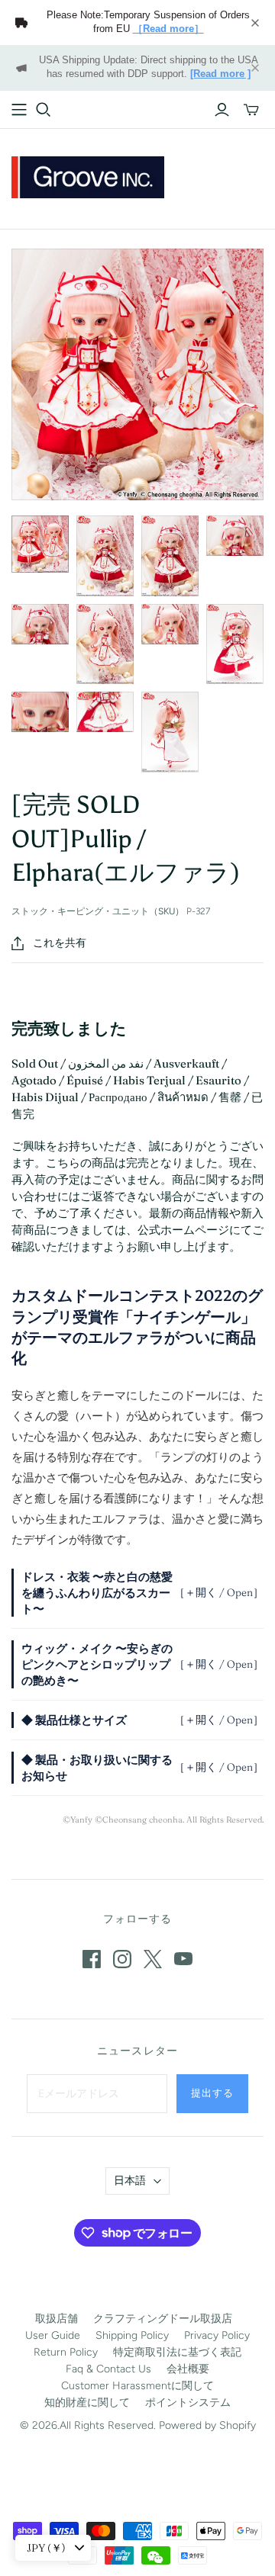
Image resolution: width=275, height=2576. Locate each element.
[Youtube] (183, 1959)
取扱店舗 (57, 2319)
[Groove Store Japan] (88, 175)
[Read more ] (220, 74)
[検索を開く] (44, 110)
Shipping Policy (132, 2335)
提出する (212, 2093)
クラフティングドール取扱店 (163, 2319)
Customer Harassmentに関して (137, 2386)
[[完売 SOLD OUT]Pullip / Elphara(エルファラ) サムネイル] (40, 544)
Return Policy (66, 2352)
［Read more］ (168, 29)
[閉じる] (255, 23)
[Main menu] (19, 110)
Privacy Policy (217, 2335)
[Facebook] (92, 1959)
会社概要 (188, 2369)
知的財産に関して (87, 2403)
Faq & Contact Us (108, 2369)
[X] (153, 1959)
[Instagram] (122, 1959)
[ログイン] (222, 110)
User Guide (53, 2335)
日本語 (130, 2181)
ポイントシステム (188, 2403)
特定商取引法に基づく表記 (177, 2352)
